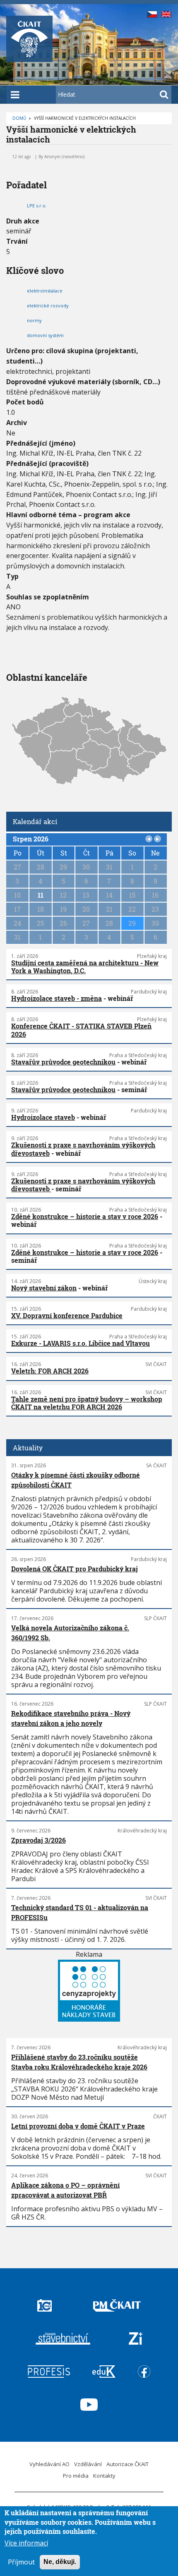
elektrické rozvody (48, 305)
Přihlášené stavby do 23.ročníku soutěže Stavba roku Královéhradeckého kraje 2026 (79, 2062)
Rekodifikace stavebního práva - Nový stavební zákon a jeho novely (71, 1718)
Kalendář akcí (35, 821)
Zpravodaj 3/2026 (38, 1840)
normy (34, 320)
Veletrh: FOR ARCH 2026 (50, 1371)
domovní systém (45, 335)
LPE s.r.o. (37, 206)
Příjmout (21, 2562)
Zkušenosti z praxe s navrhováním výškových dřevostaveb (83, 1149)
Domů (19, 118)
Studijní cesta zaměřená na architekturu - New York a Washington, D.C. (85, 967)
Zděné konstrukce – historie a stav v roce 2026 (85, 1216)
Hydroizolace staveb (43, 1117)
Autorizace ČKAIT (127, 2464)
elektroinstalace (45, 291)
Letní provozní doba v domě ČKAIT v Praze (78, 2126)
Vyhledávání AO (49, 2464)
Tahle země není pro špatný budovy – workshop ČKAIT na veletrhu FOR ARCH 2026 (87, 1403)
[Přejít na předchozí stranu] (149, 839)
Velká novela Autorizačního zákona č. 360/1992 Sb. (70, 1633)
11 (41, 895)
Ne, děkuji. (60, 2562)
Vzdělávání (88, 2464)
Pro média (76, 2476)
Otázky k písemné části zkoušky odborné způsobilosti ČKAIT (76, 1480)
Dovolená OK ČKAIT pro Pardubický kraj (75, 1569)
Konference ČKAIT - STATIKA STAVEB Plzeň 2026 (81, 1030)
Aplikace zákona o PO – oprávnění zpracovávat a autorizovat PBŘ (65, 2190)
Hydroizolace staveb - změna (57, 998)
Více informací (26, 2543)
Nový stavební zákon (44, 1288)
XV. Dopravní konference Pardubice (67, 1315)
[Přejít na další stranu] (158, 839)
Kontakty (104, 2476)
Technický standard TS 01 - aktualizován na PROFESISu (80, 1912)
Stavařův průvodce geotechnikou (63, 1062)
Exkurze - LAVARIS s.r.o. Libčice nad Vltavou (81, 1343)
